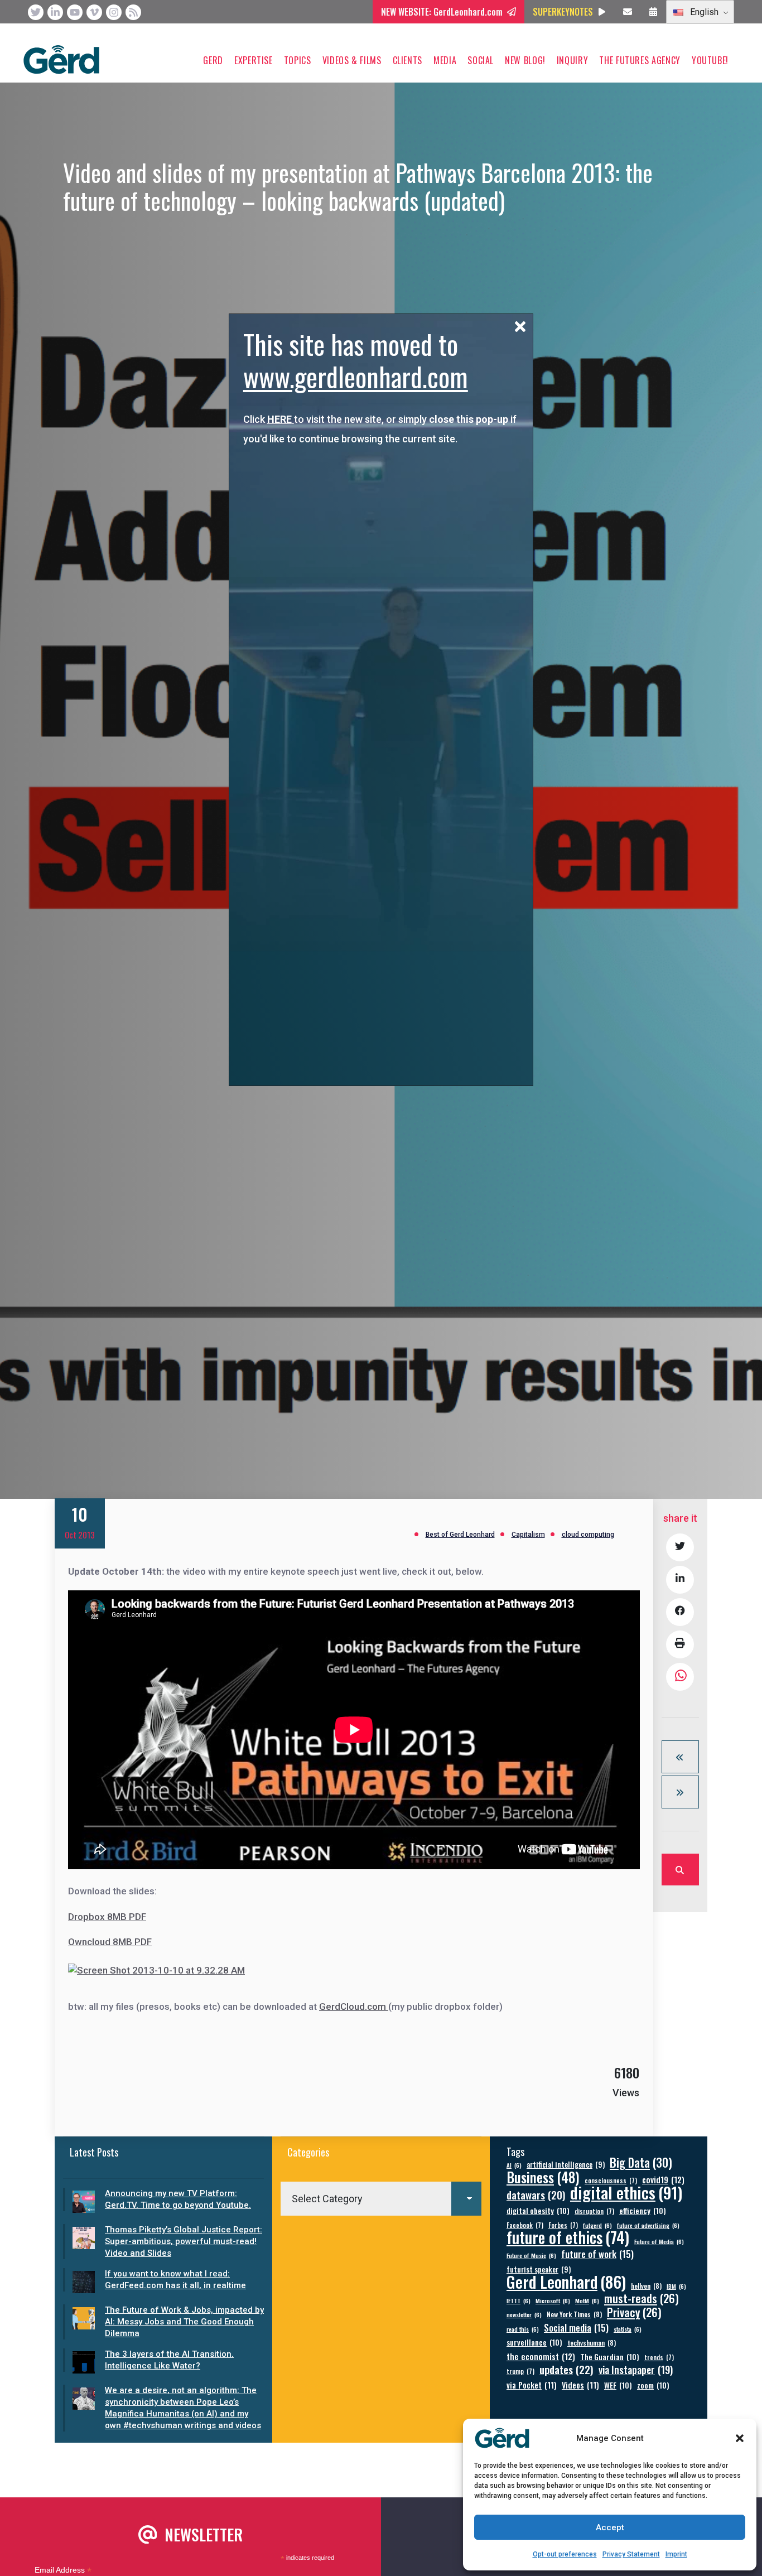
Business (543, 2177)
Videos (580, 2385)
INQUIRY (572, 60)
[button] (740, 2438)
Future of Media (659, 2241)
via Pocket (532, 2385)
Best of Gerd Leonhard (460, 1535)
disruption (594, 2211)
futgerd (597, 2225)
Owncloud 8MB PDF (110, 1942)
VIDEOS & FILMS (352, 60)
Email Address (63, 2570)
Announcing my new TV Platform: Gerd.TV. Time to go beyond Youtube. (178, 2199)
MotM (587, 2300)
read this (523, 2329)
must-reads (642, 2298)
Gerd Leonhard (566, 2281)
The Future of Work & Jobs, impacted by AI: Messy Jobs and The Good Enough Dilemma (184, 2322)
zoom (653, 2385)
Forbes (563, 2225)
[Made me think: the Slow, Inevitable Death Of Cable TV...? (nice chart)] (680, 1792)
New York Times (574, 2314)
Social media (576, 2327)
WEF (618, 2385)
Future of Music (531, 2255)
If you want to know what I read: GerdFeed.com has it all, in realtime (175, 2280)
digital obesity (538, 2210)
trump (520, 2371)
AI (514, 2165)
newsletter (524, 2314)
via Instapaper (636, 2369)
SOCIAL (481, 60)
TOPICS (298, 60)
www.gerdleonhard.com (356, 376)
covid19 (663, 2180)
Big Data (641, 2162)
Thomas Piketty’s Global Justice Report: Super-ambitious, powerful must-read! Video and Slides (184, 2241)
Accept (610, 2527)
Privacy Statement (631, 2554)
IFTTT (519, 2300)
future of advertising (648, 2225)
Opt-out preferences (565, 2554)
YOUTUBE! (710, 60)
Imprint (676, 2554)
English (703, 12)
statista (628, 2329)
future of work (597, 2254)
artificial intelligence (566, 2165)
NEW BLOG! (525, 60)
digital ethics (626, 2192)
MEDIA (445, 60)
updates (566, 2369)
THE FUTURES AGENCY (640, 60)
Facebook (525, 2225)
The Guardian (610, 2356)
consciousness (611, 2180)
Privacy (634, 2312)
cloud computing (588, 1535)
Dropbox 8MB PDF (107, 1917)
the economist (541, 2356)
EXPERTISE (254, 60)
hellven (646, 2286)
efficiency (643, 2210)
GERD (213, 60)
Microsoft (553, 2300)
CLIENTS (407, 60)
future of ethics (568, 2237)
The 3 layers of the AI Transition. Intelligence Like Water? (169, 2360)
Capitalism (528, 1535)
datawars (536, 2195)
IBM (676, 2286)
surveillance (534, 2342)
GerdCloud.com (354, 2006)
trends (659, 2357)
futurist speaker (539, 2269)
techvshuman (592, 2343)
